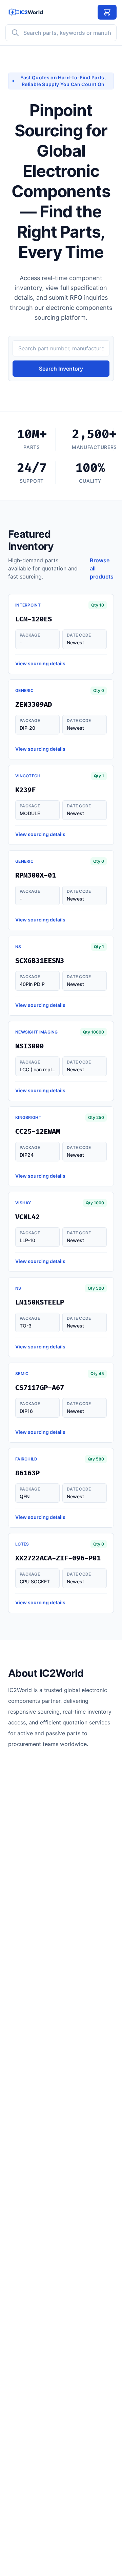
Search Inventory (61, 369)
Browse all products (102, 568)
